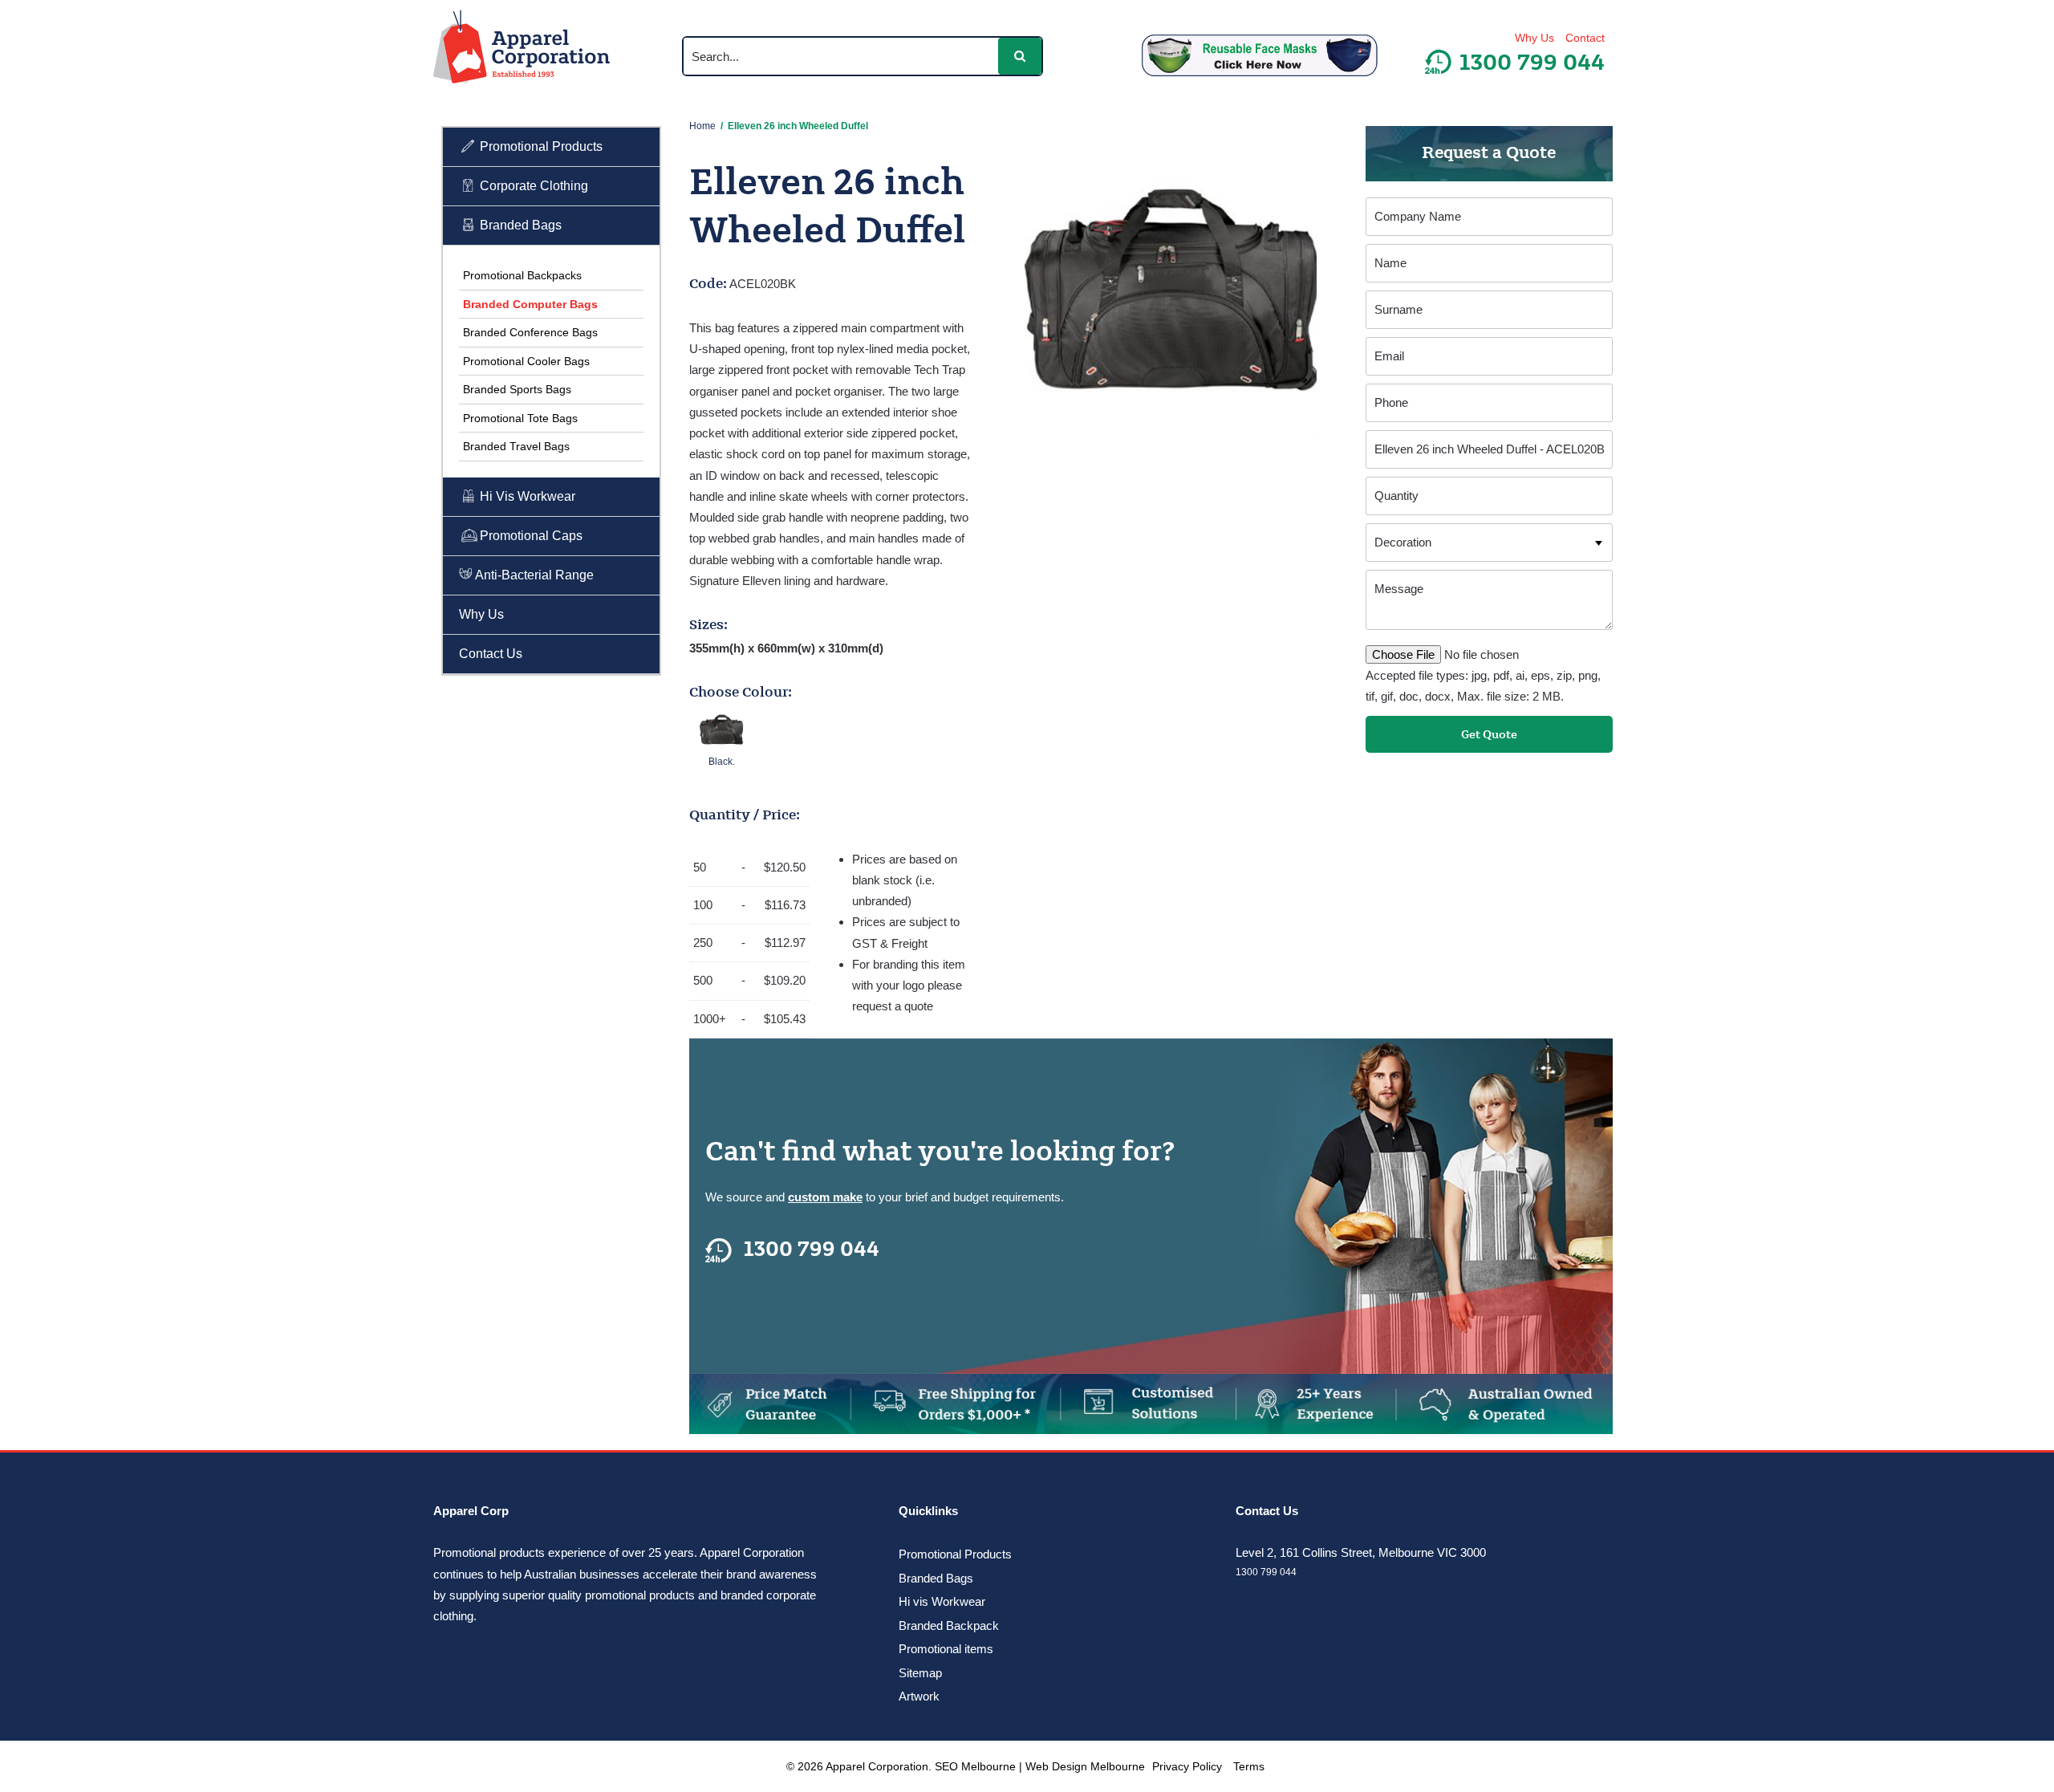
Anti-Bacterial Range (533, 575)
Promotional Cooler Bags (526, 361)
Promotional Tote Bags (520, 418)
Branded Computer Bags (530, 304)
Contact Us (491, 654)
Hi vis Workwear (942, 1601)
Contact (1585, 38)
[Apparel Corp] (522, 50)
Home (702, 126)
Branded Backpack (949, 1625)
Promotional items (946, 1649)
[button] (1020, 56)
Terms (1249, 1766)
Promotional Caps (530, 536)
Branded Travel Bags (516, 446)
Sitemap (920, 1673)
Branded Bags (519, 225)
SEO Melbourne (975, 1766)
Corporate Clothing (532, 186)
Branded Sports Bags (517, 389)
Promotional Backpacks (522, 275)
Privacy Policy (1187, 1766)
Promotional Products (540, 146)
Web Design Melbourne (1085, 1766)
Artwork (919, 1696)
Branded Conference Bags (530, 332)
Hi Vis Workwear (526, 496)
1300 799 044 (812, 1250)
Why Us (1534, 38)
